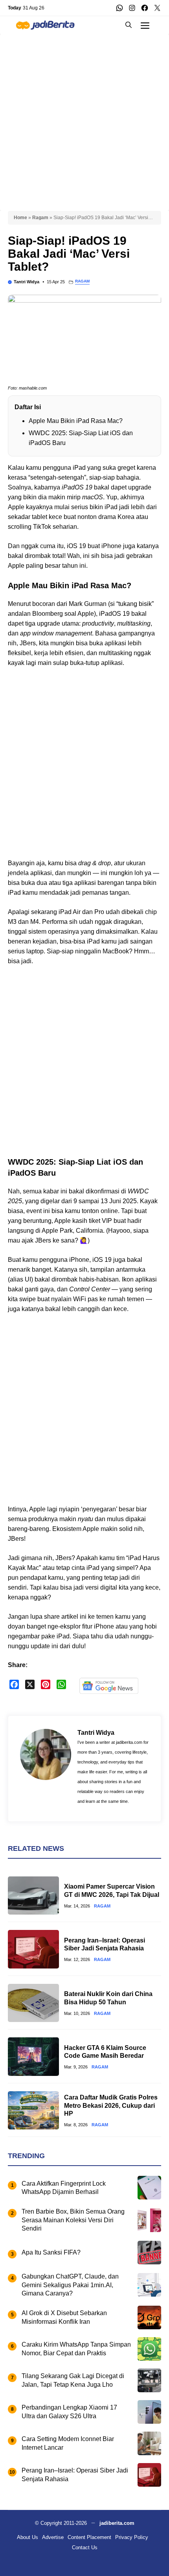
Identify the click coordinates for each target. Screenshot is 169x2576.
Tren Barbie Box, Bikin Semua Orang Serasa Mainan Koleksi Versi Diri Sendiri (73, 2220)
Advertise (53, 2537)
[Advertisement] (84, 118)
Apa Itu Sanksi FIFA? (51, 2252)
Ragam (40, 218)
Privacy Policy (132, 2537)
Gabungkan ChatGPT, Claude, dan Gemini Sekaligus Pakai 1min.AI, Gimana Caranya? (70, 2285)
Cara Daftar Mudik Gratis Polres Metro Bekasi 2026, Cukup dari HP (111, 2106)
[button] (129, 25)
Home (20, 218)
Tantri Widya (27, 282)
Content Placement (89, 2537)
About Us (28, 2537)
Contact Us (85, 2547)
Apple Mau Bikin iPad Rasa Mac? (76, 421)
